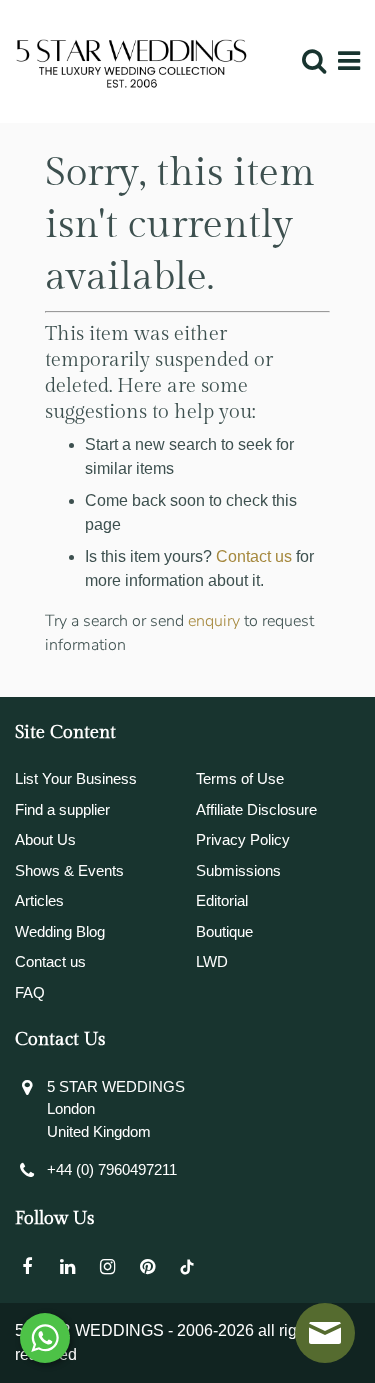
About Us (45, 839)
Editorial (222, 900)
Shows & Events (69, 870)
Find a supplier (62, 809)
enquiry (214, 621)
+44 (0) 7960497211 (112, 1169)
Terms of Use (240, 778)
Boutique (224, 931)
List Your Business (76, 778)
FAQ (30, 992)
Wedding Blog (60, 931)
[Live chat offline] (325, 1333)
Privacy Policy (243, 839)
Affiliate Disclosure (256, 809)
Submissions (238, 870)
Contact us (254, 556)
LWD (212, 961)
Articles (39, 900)
